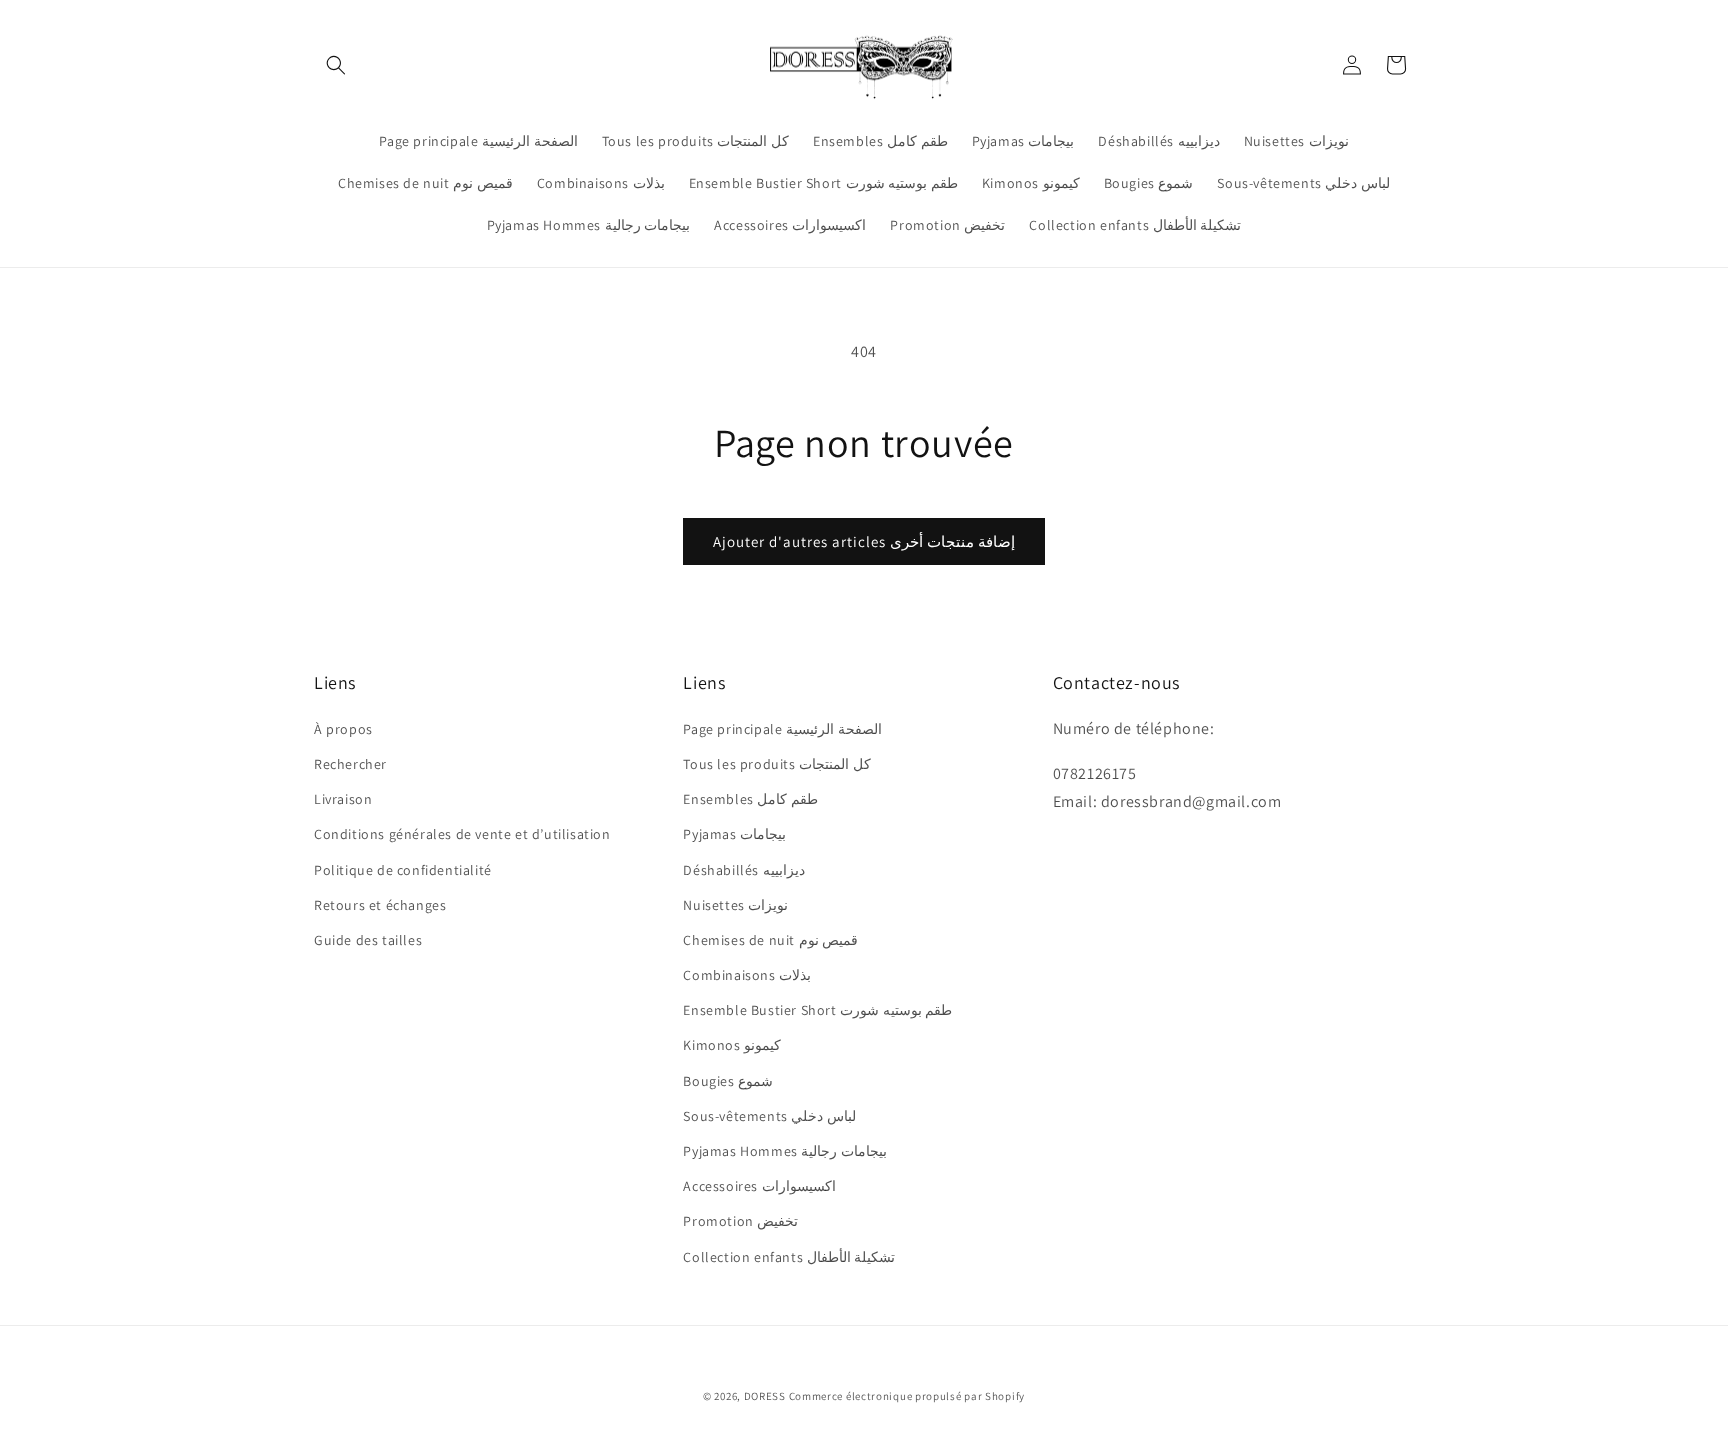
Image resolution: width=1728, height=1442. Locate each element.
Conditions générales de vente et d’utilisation (462, 834)
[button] (336, 65)
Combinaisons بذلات (747, 975)
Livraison (343, 799)
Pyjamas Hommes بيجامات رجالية (785, 1151)
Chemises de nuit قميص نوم (770, 940)
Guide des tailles (368, 940)
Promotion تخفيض (740, 1221)
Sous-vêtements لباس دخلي (769, 1116)
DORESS (765, 1396)
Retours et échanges (380, 905)
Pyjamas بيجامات (734, 834)
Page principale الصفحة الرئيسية (782, 729)
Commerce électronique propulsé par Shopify (907, 1396)
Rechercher (350, 764)
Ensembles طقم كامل (750, 799)
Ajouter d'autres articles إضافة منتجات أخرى (864, 541)
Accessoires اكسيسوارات (759, 1186)
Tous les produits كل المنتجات (776, 764)
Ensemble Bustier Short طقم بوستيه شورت (817, 1010)
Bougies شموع (728, 1081)
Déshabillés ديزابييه (743, 870)
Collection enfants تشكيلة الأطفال (789, 1257)
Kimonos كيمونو (732, 1045)
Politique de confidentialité (403, 870)
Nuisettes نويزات (735, 905)
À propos (343, 729)
